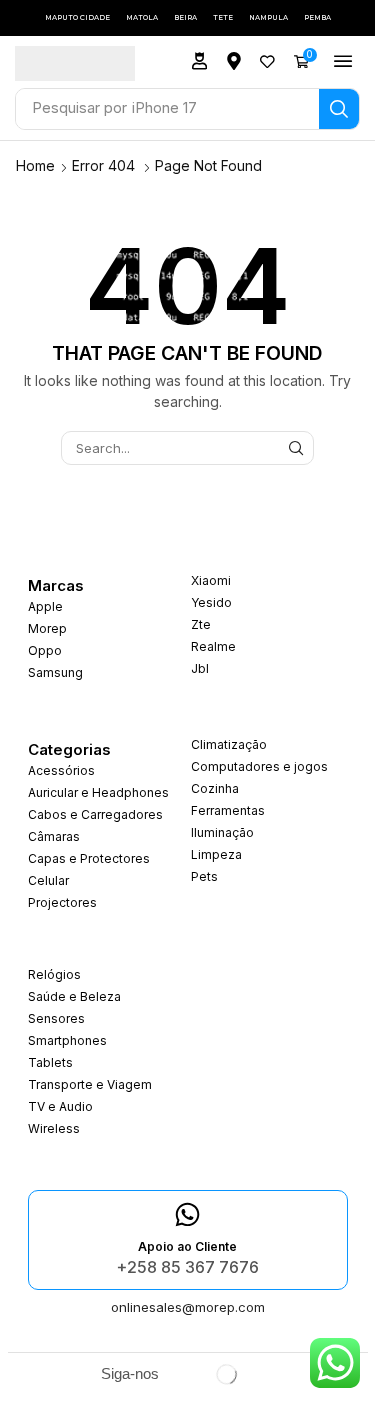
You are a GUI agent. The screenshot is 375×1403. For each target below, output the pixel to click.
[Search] (339, 109)
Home (35, 165)
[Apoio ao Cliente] (187, 1214)
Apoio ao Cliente (187, 1246)
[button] (199, 61)
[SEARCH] (296, 448)
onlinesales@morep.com (188, 1307)
